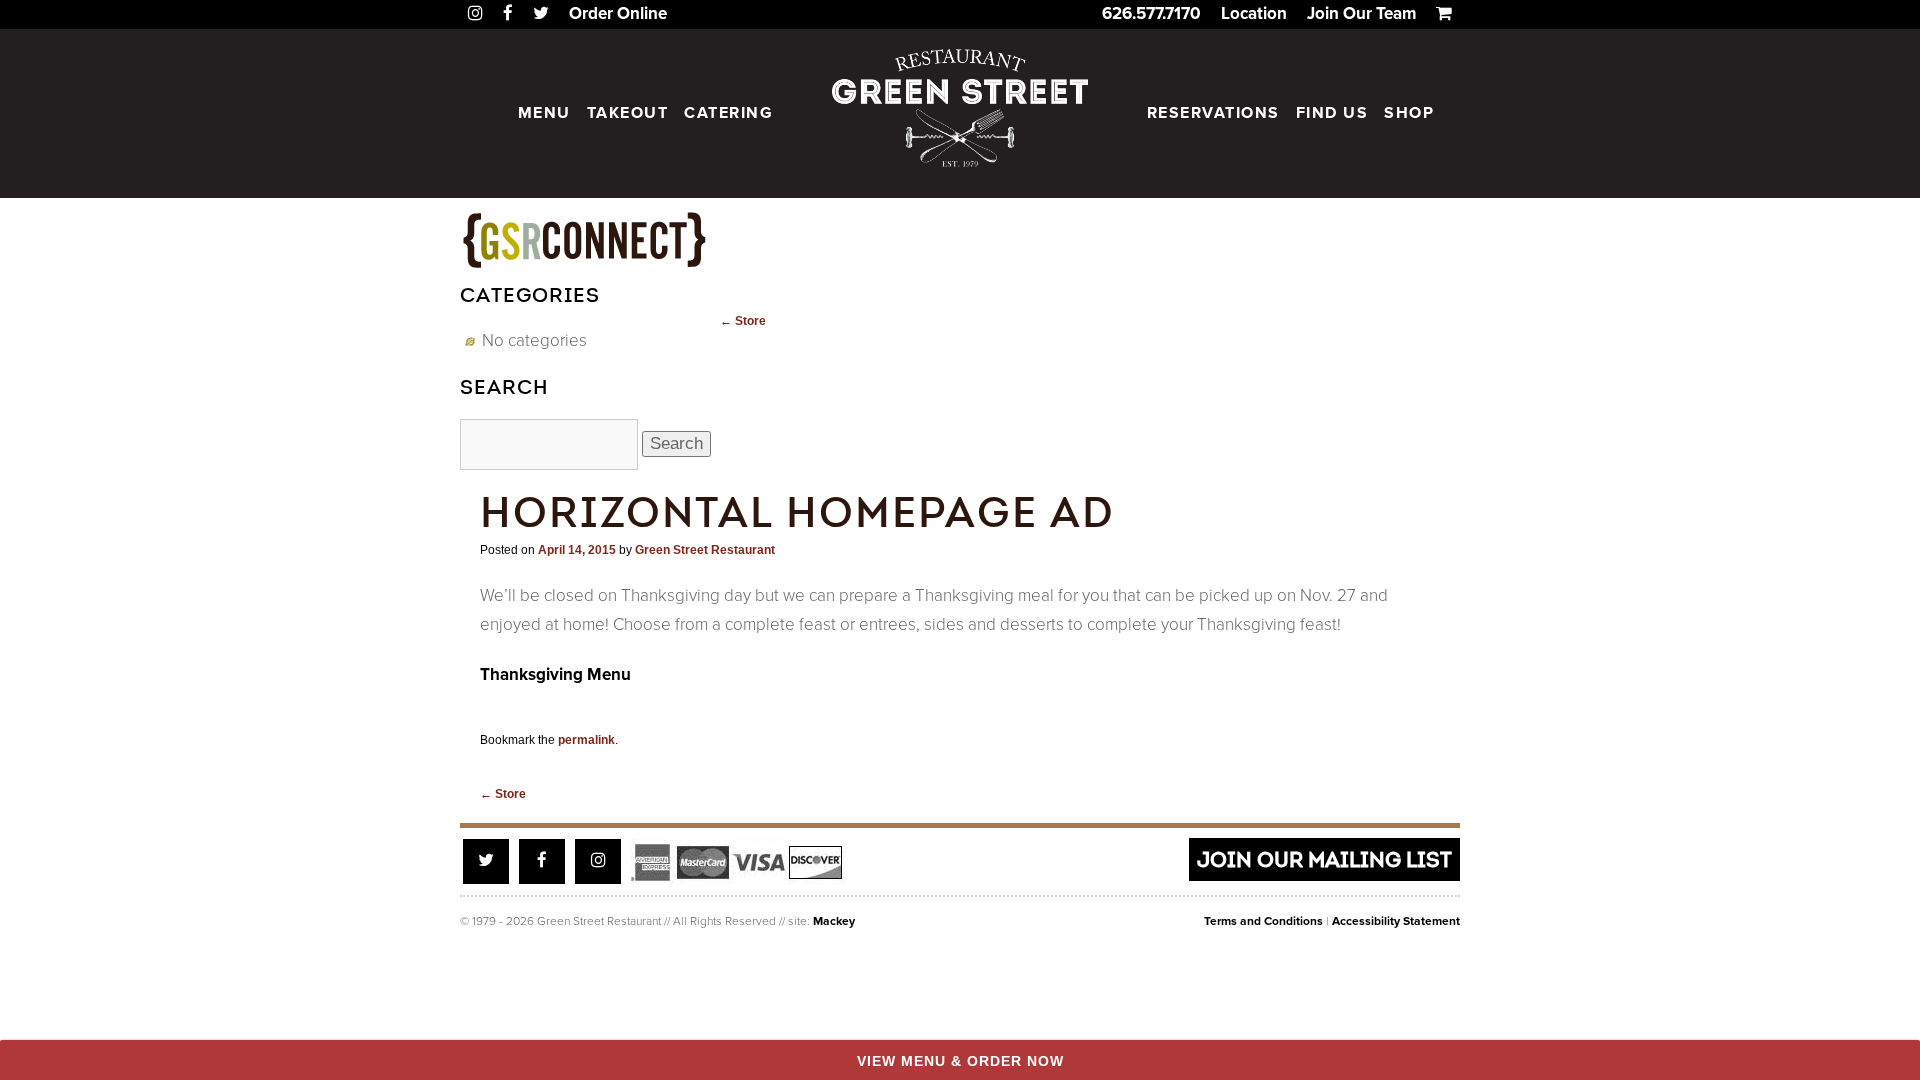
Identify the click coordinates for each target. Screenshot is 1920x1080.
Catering (728, 113)
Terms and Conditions (1263, 921)
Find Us (1332, 113)
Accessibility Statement (1396, 921)
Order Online (618, 13)
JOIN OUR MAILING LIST (1324, 859)
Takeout (628, 113)
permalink (586, 740)
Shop (1409, 113)
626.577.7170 (1151, 13)
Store (743, 321)
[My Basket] (1444, 13)
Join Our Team (1361, 13)
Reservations (1213, 113)
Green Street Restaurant (705, 550)
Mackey (834, 921)
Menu (544, 113)
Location (1254, 13)
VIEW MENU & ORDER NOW (960, 1061)
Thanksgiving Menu (555, 674)
